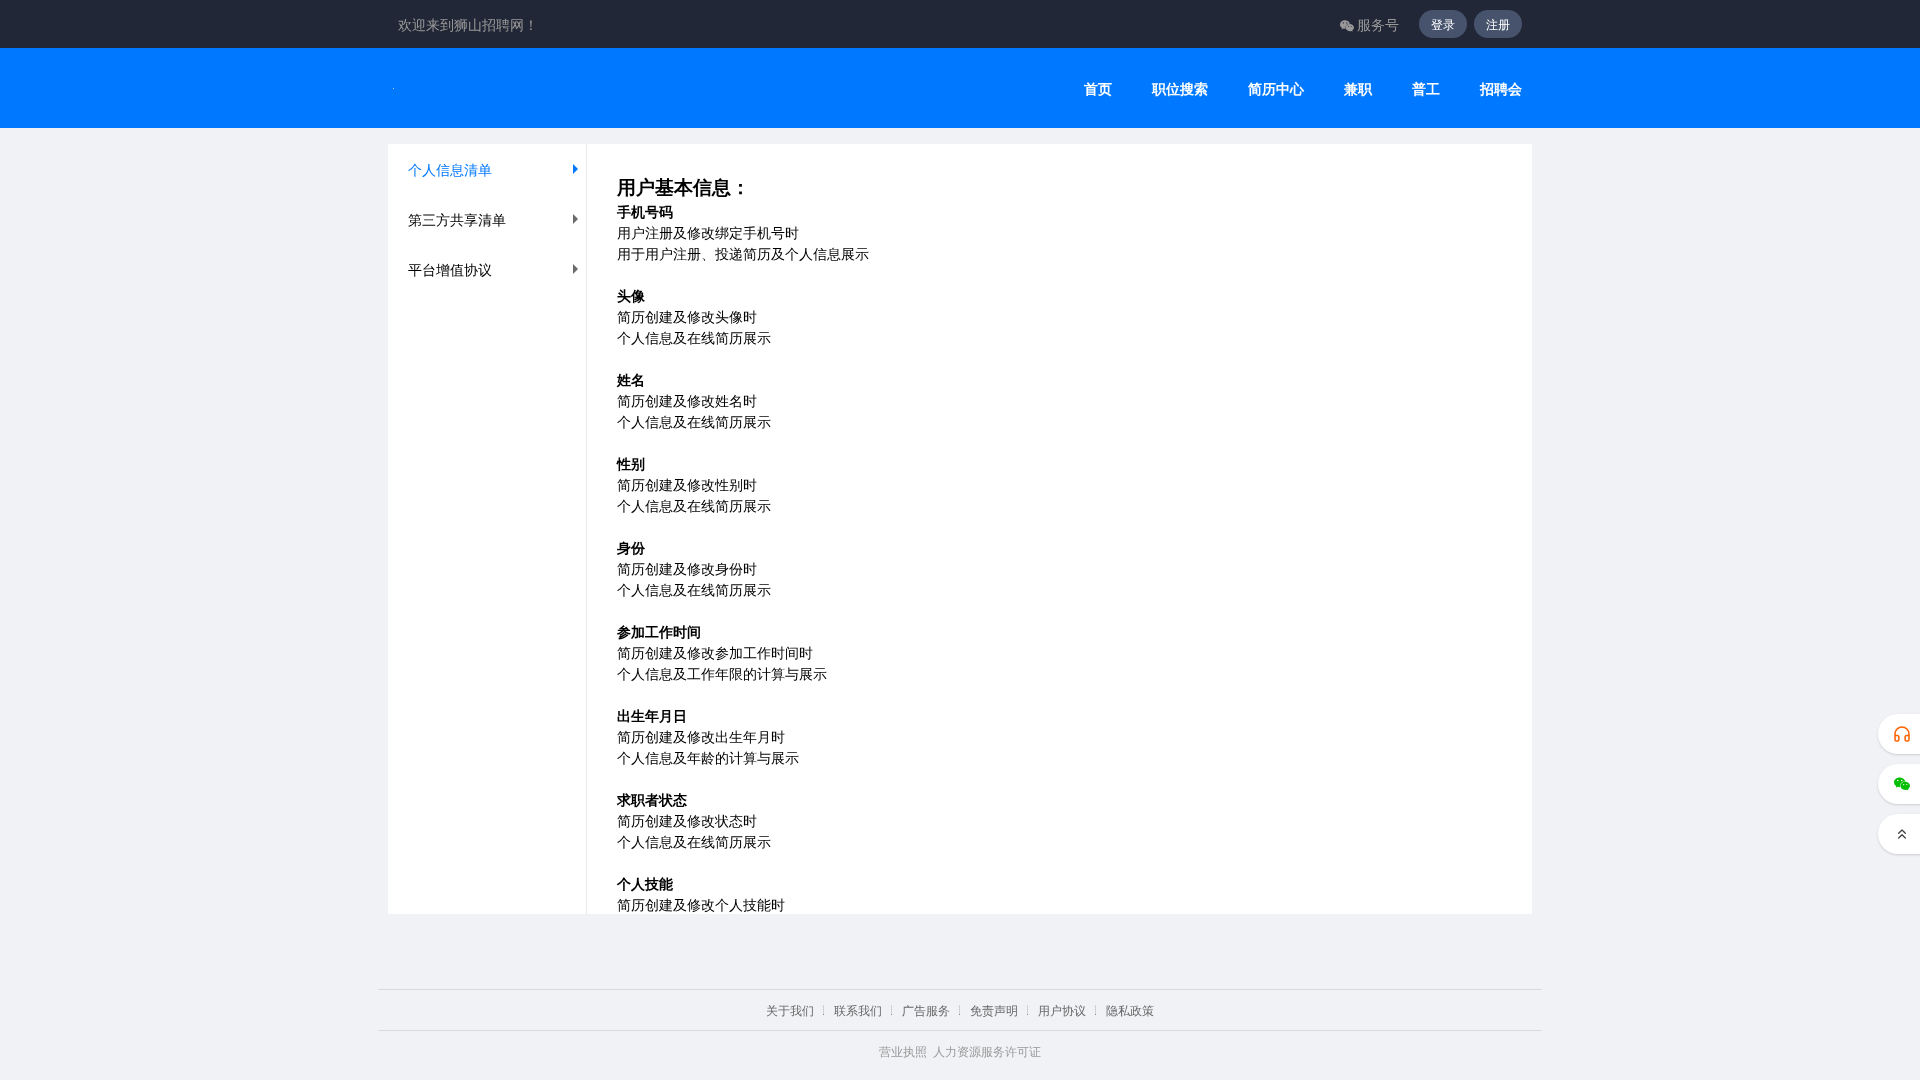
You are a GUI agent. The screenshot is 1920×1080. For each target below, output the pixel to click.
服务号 (1378, 24)
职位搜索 (1180, 88)
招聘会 (1501, 88)
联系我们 (858, 1009)
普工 (1426, 88)
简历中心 (1276, 88)
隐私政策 (1130, 1009)
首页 (1098, 88)
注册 (1498, 23)
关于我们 (790, 1009)
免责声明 (994, 1009)
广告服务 (926, 1009)
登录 (1443, 23)
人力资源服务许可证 (987, 1050)
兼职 (1358, 88)
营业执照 (903, 1050)
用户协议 (1062, 1009)
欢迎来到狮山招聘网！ (468, 24)
